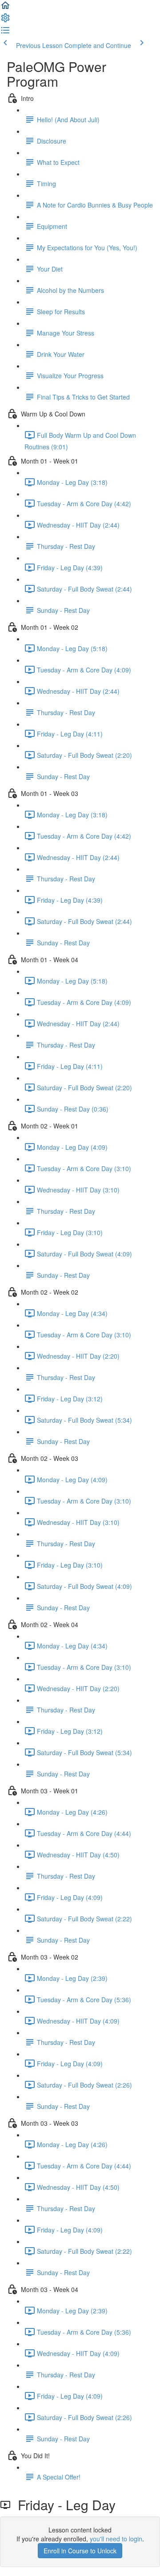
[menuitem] (5, 20)
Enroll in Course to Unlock (80, 2551)
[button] (5, 8)
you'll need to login (116, 2539)
